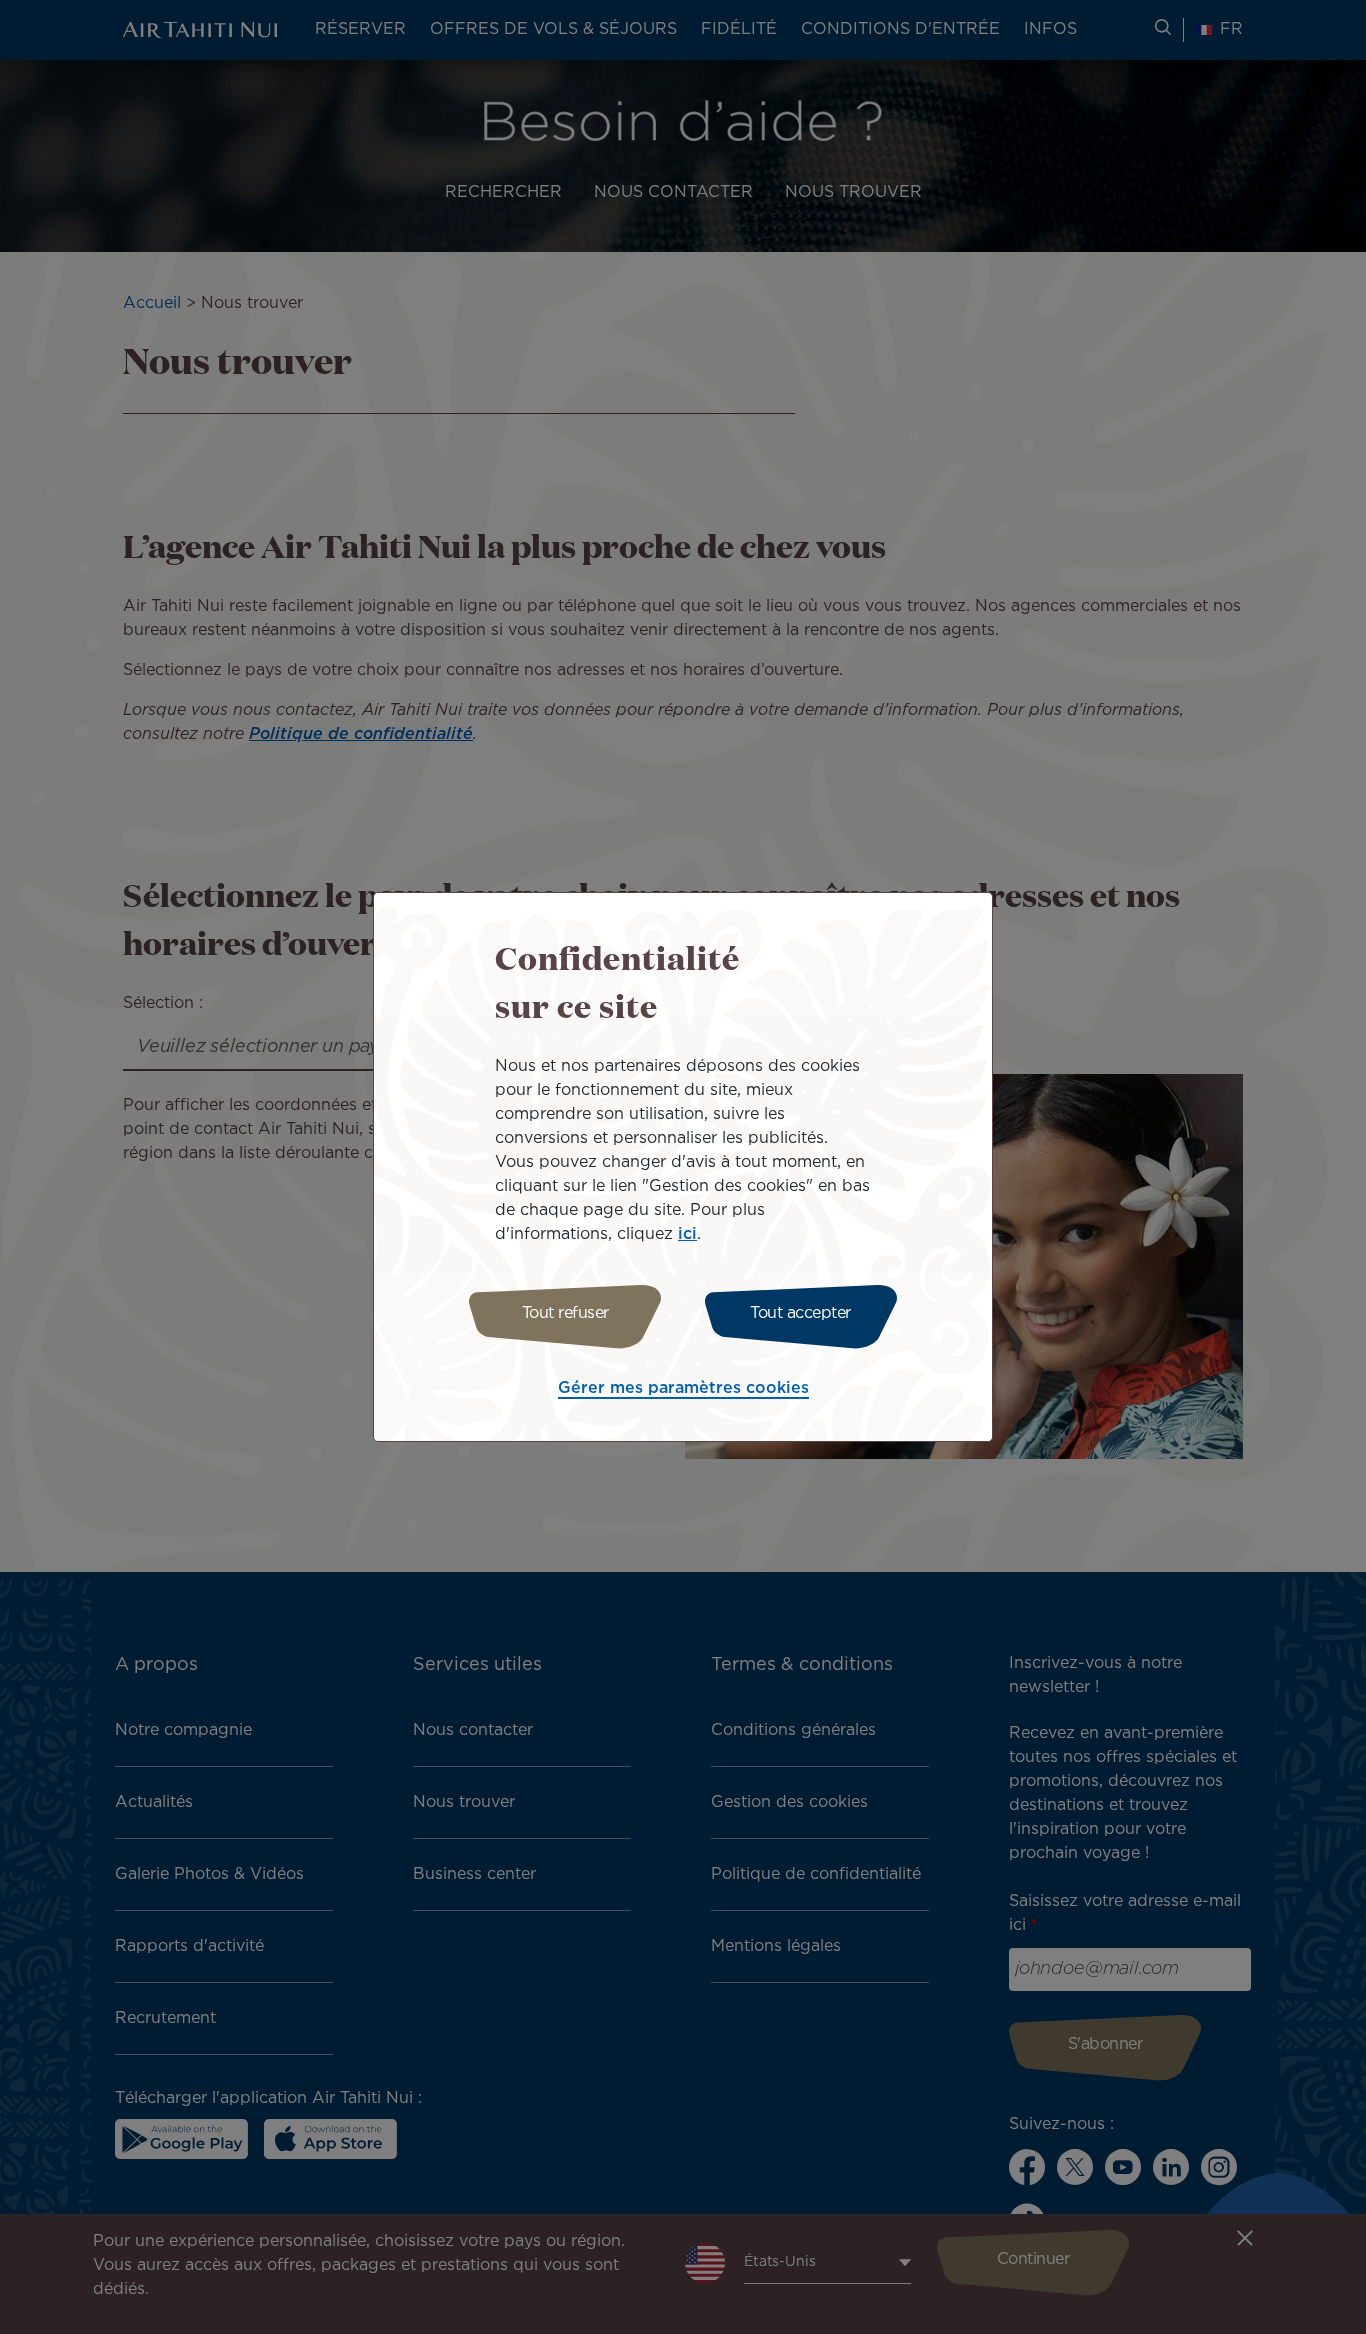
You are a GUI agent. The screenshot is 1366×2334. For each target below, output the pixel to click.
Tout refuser (565, 1313)
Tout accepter (800, 1313)
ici (687, 1234)
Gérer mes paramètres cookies (683, 1388)
